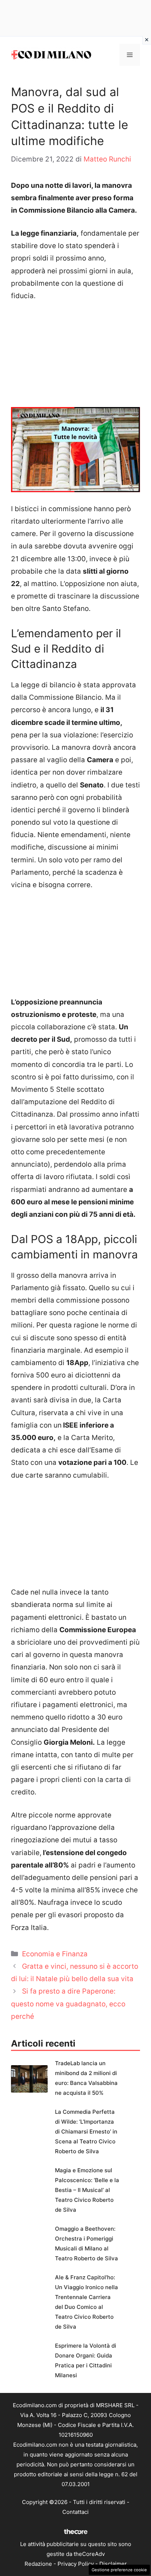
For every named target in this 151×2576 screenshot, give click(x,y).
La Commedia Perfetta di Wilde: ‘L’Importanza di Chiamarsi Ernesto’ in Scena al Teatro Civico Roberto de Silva (86, 2132)
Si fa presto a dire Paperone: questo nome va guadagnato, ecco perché (68, 2004)
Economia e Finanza (55, 1954)
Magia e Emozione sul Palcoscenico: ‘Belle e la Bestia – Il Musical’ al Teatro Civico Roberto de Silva (87, 2190)
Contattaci (75, 2512)
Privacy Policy (76, 2564)
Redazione (38, 2564)
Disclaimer (113, 2564)
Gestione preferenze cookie (119, 2570)
